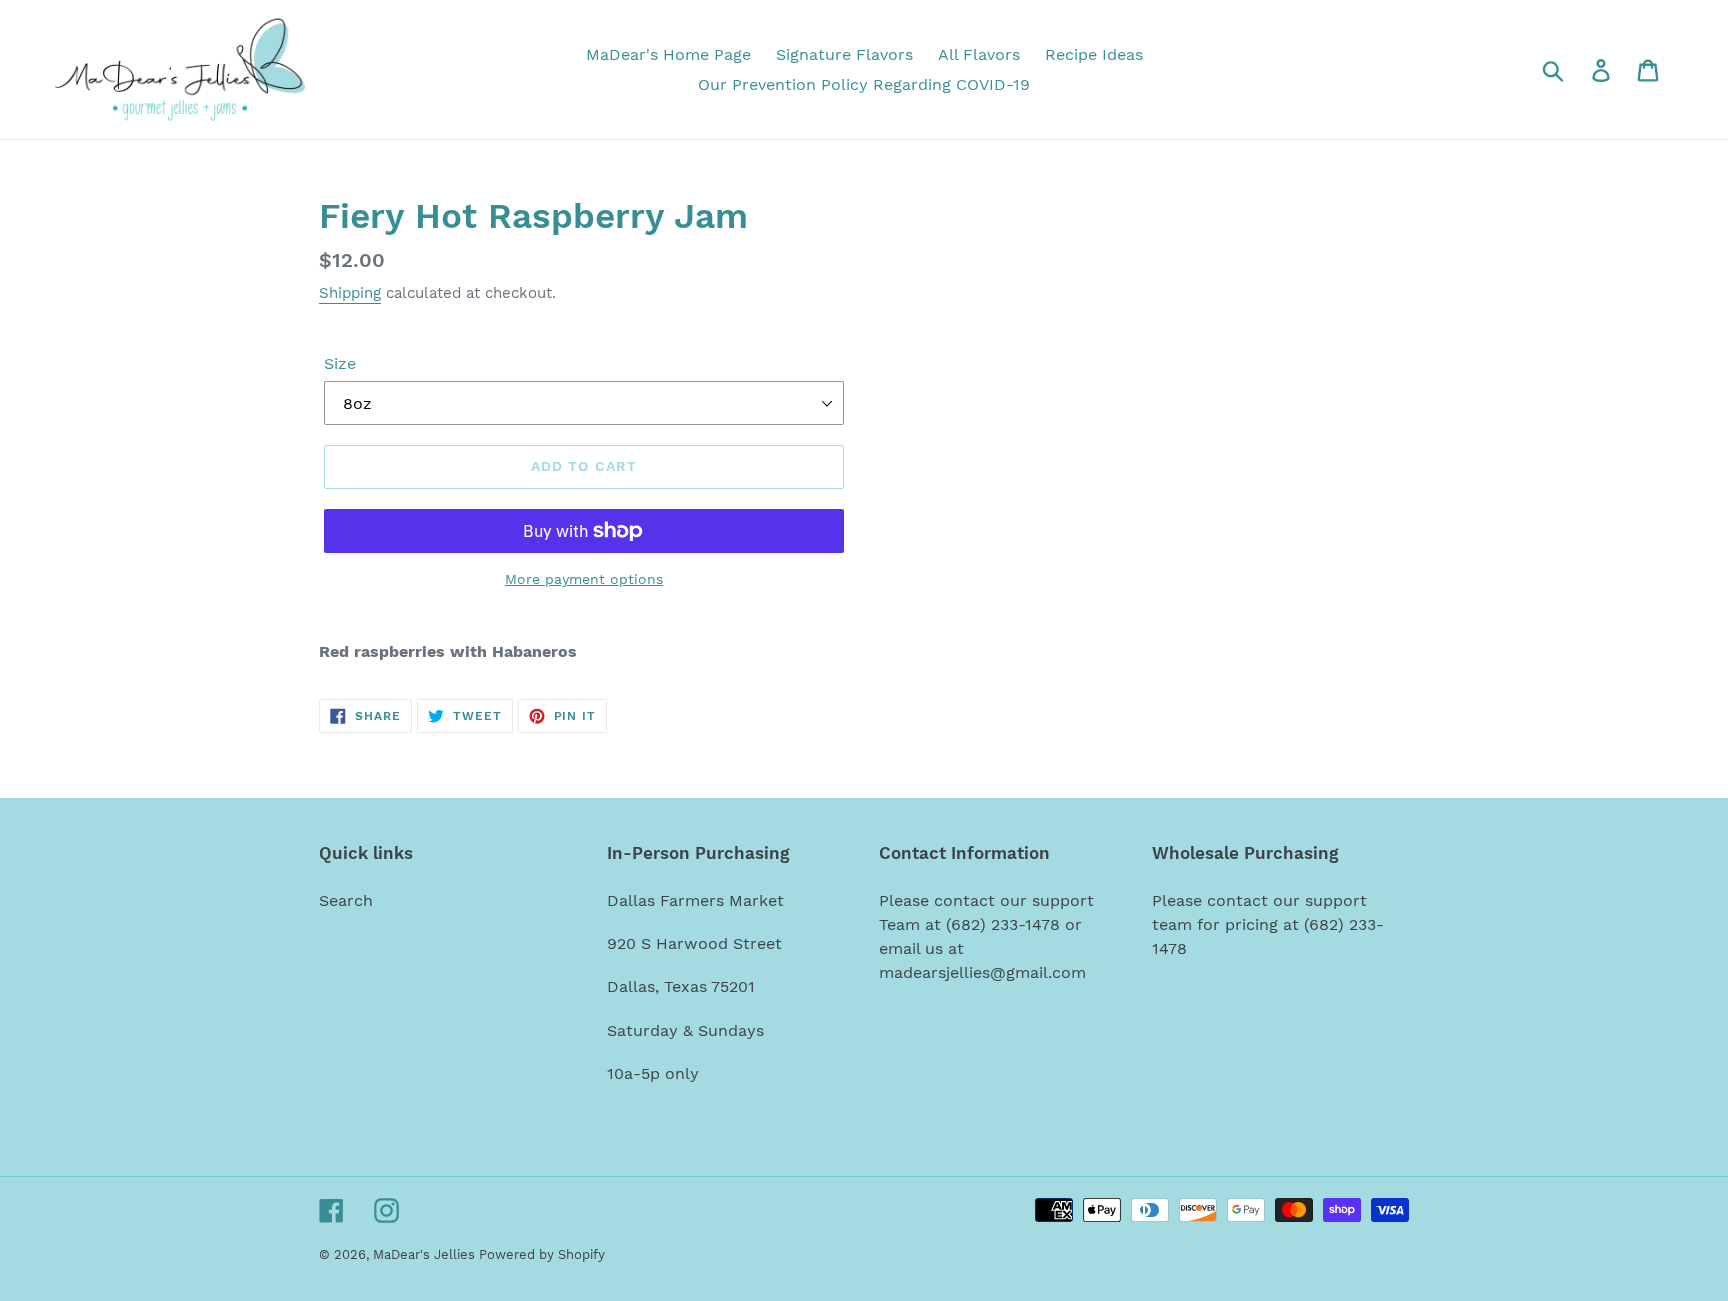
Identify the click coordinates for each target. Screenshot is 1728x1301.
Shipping (350, 293)
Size (340, 363)
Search (346, 900)
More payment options (584, 579)
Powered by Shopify (542, 1254)
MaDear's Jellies (426, 1254)
